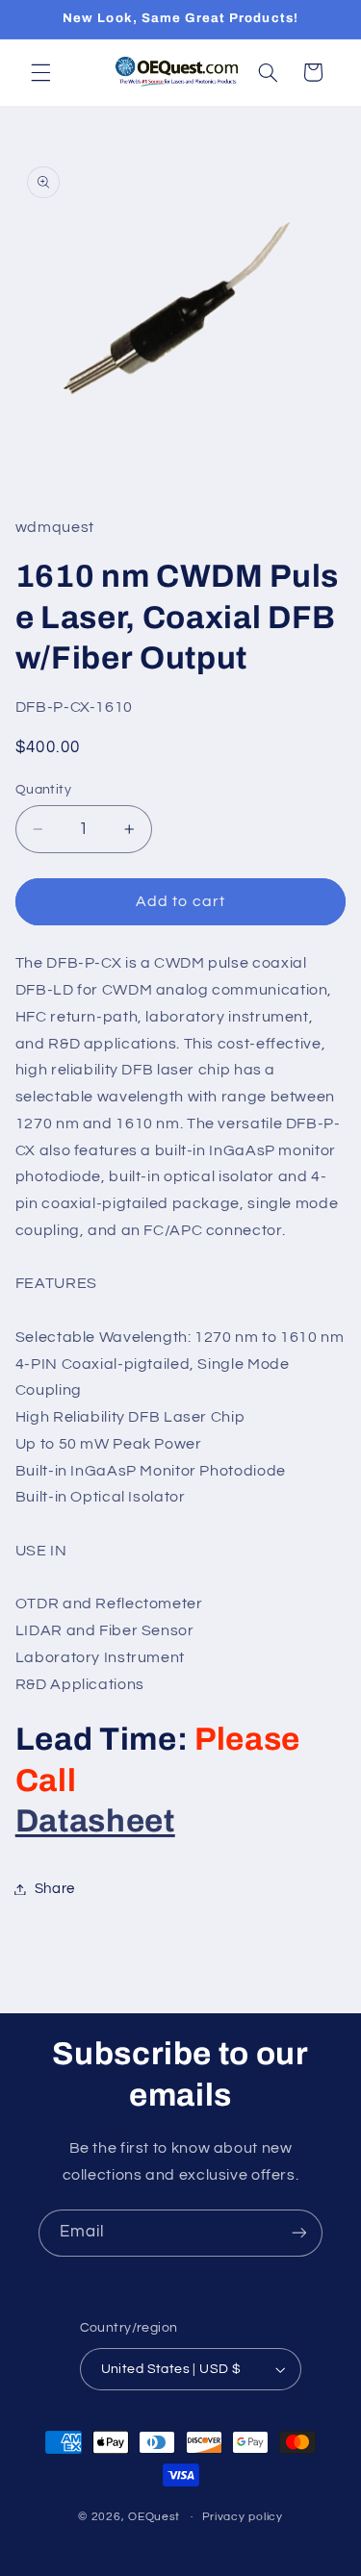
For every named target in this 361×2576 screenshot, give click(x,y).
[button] (40, 72)
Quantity (43, 790)
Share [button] (55, 1889)
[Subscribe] (299, 2233)
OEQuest (154, 2517)
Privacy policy (243, 2517)
